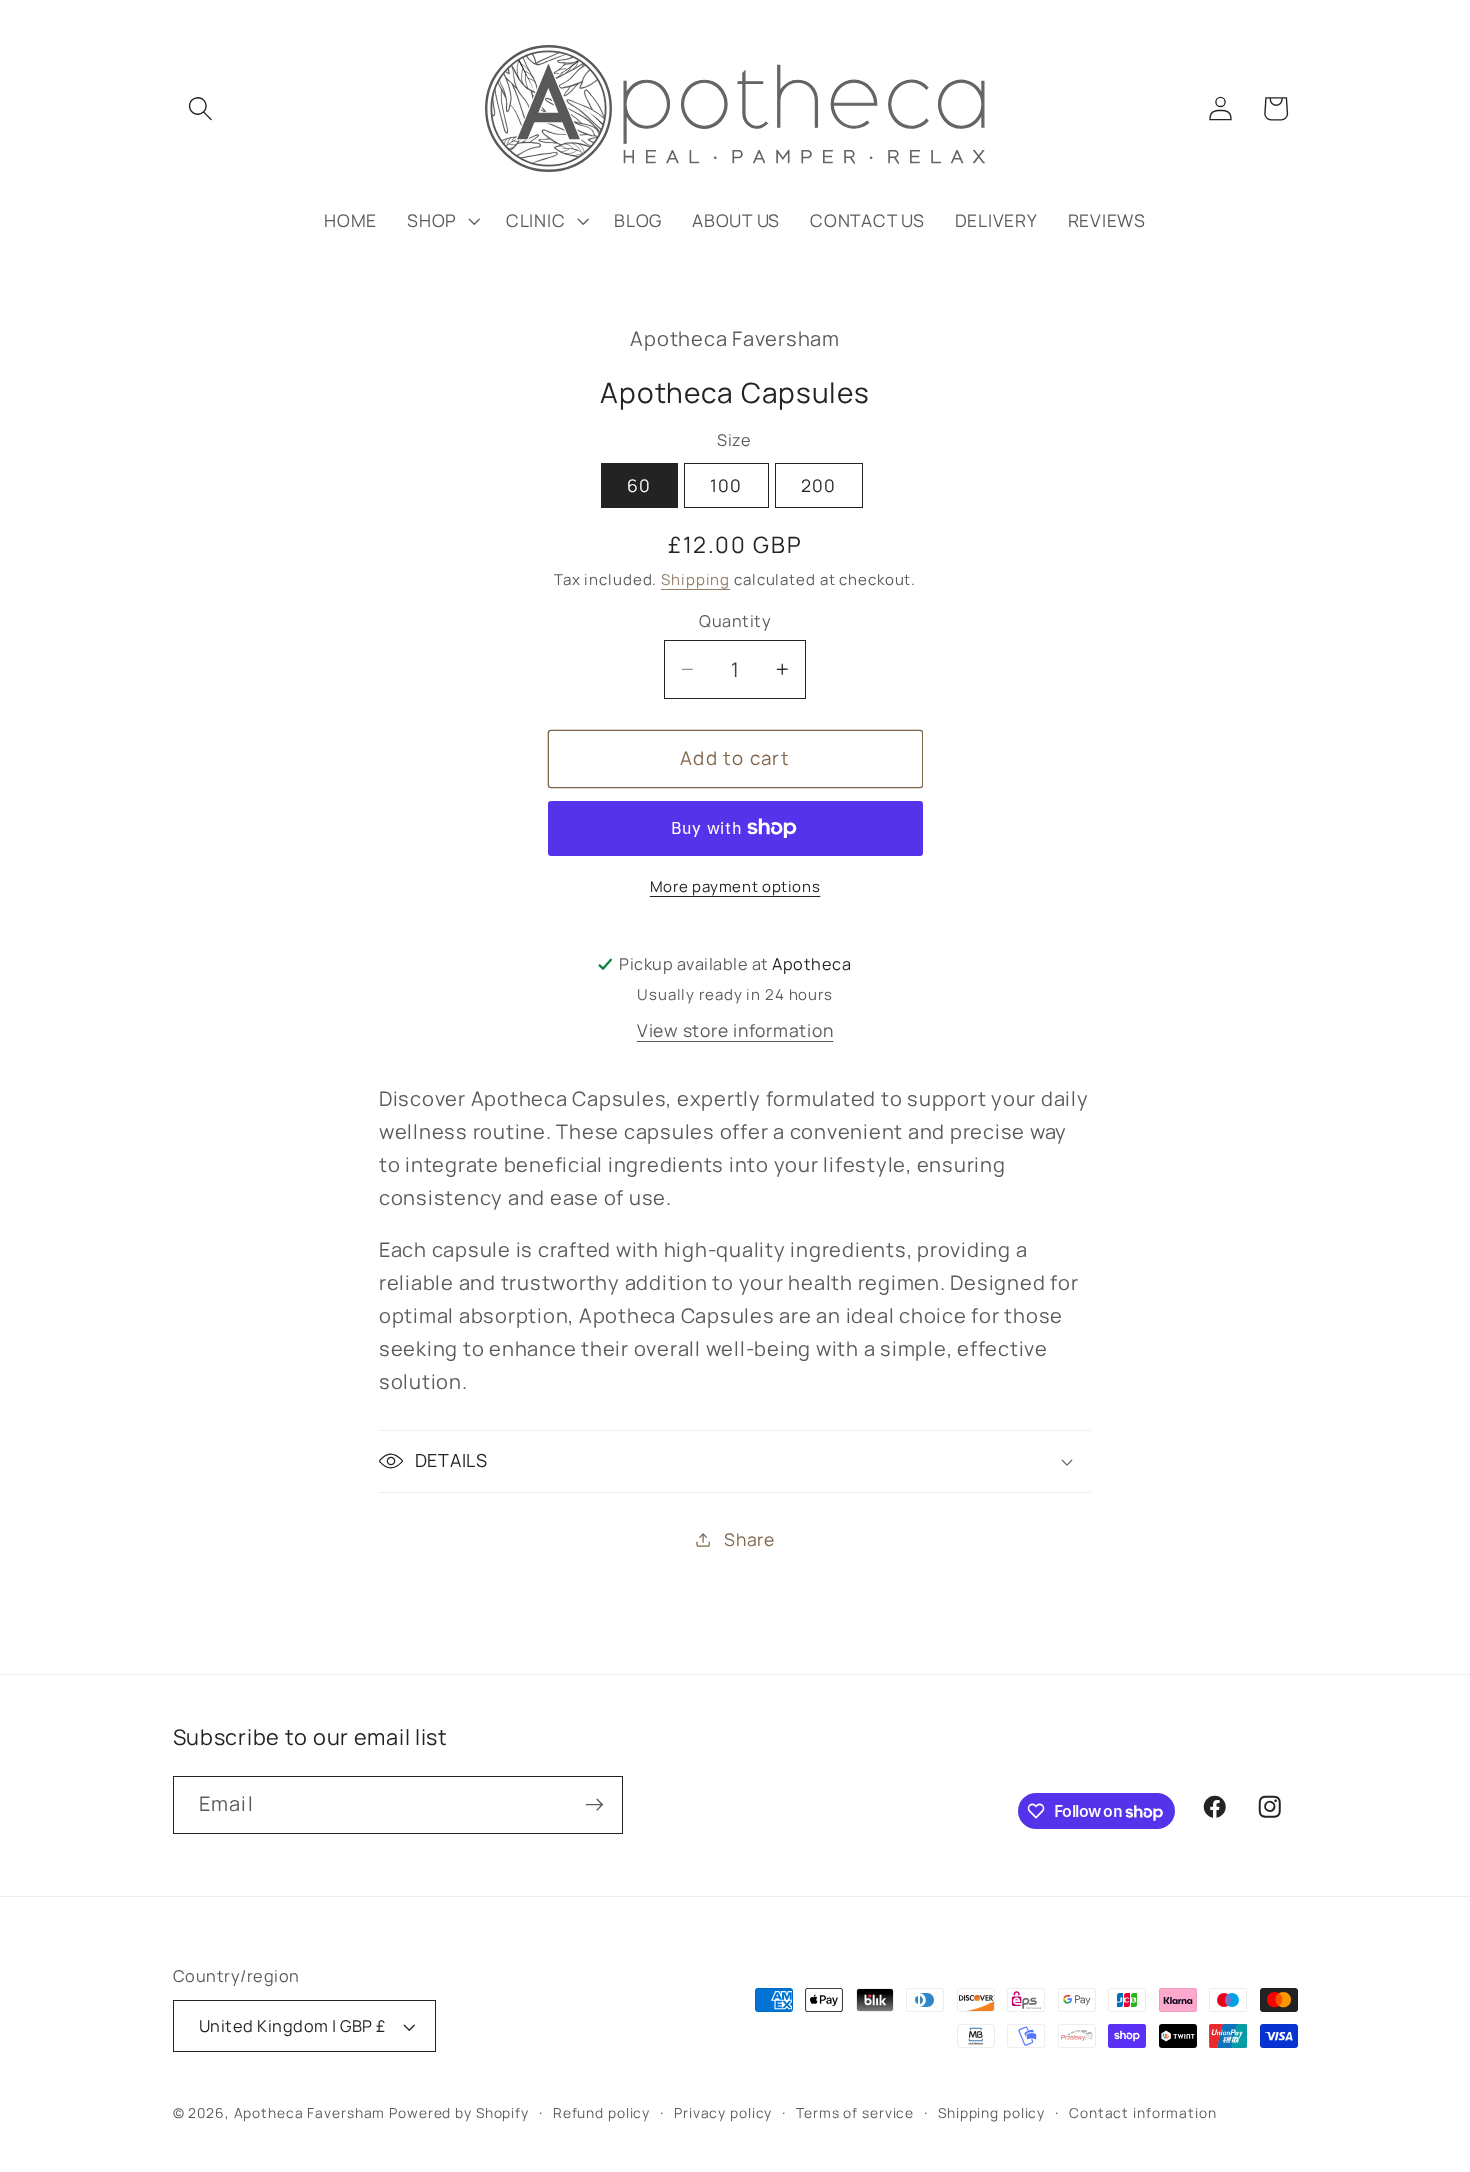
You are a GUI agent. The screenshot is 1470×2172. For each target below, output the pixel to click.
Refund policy (601, 2112)
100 (726, 485)
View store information (735, 1030)
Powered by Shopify (459, 2112)
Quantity (735, 621)
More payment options (735, 886)
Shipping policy (991, 2112)
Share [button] (749, 1539)
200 (819, 485)
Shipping (695, 579)
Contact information (1143, 2112)
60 (639, 485)
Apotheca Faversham (310, 2112)
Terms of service (855, 2112)
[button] (200, 108)
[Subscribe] (594, 1805)
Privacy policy (723, 2112)
